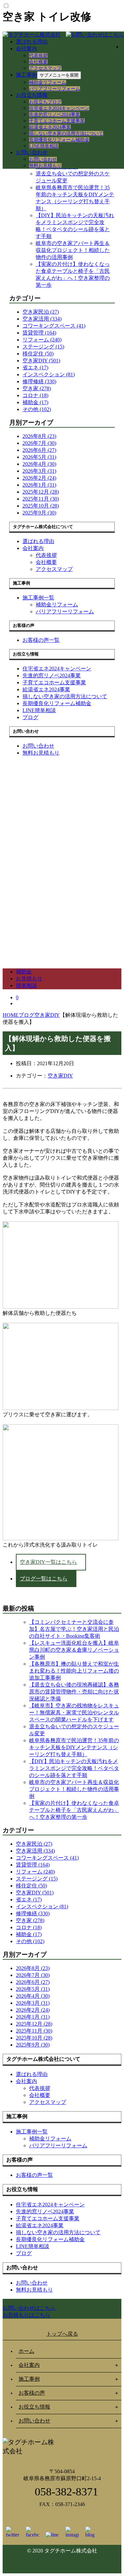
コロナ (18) (35, 395)
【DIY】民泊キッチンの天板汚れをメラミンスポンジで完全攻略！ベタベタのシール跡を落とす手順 (74, 1768)
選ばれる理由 (32, 42)
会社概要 (38, 62)
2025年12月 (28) (41, 492)
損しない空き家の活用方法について (66, 133)
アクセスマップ (45, 68)
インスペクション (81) (49, 374)
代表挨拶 (38, 56)
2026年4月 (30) (39, 464)
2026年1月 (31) (39, 485)
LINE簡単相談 (44, 146)
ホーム (26, 2351)
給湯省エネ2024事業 (50, 127)
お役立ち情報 (32, 95)
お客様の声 (32, 2393)
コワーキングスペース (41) (54, 326)
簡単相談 (26, 985)
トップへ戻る (62, 2334)
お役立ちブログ (45, 102)
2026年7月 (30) (39, 443)
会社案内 (26, 49)
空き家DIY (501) (41, 361)
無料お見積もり (45, 166)
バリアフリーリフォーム (55, 89)
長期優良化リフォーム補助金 (59, 140)
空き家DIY (60, 1076)
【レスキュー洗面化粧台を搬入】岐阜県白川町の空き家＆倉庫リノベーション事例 (74, 1650)
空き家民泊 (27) (41, 312)
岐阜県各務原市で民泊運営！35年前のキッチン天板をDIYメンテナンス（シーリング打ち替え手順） (74, 1747)
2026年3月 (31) (39, 471)
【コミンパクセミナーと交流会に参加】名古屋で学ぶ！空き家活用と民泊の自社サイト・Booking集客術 (74, 1629)
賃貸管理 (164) (39, 333)
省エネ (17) (35, 368)
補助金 (24, 972)
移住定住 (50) (38, 354)
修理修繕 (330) (39, 381)
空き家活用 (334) (42, 319)
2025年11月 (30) (41, 499)
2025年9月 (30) (39, 513)
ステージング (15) (43, 347)
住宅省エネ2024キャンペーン (59, 108)
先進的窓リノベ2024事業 (55, 115)
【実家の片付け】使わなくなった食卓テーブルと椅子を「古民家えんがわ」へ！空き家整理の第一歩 (74, 1810)
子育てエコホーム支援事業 (57, 121)
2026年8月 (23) (39, 436)
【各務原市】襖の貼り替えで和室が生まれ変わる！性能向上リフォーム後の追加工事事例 (74, 1671)
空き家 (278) (37, 388)
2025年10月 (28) (41, 506)
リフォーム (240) (42, 340)
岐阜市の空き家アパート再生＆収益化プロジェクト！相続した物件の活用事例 (73, 250)
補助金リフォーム (48, 82)
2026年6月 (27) (39, 450)
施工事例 (26, 75)
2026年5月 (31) (39, 457)
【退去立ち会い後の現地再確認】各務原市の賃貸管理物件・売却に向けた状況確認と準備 (74, 1692)
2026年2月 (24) (39, 478)
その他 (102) (37, 409)
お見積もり (29, 979)
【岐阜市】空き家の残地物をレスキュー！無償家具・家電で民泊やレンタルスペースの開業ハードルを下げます (74, 1713)
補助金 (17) (35, 402)
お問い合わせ (32, 152)
